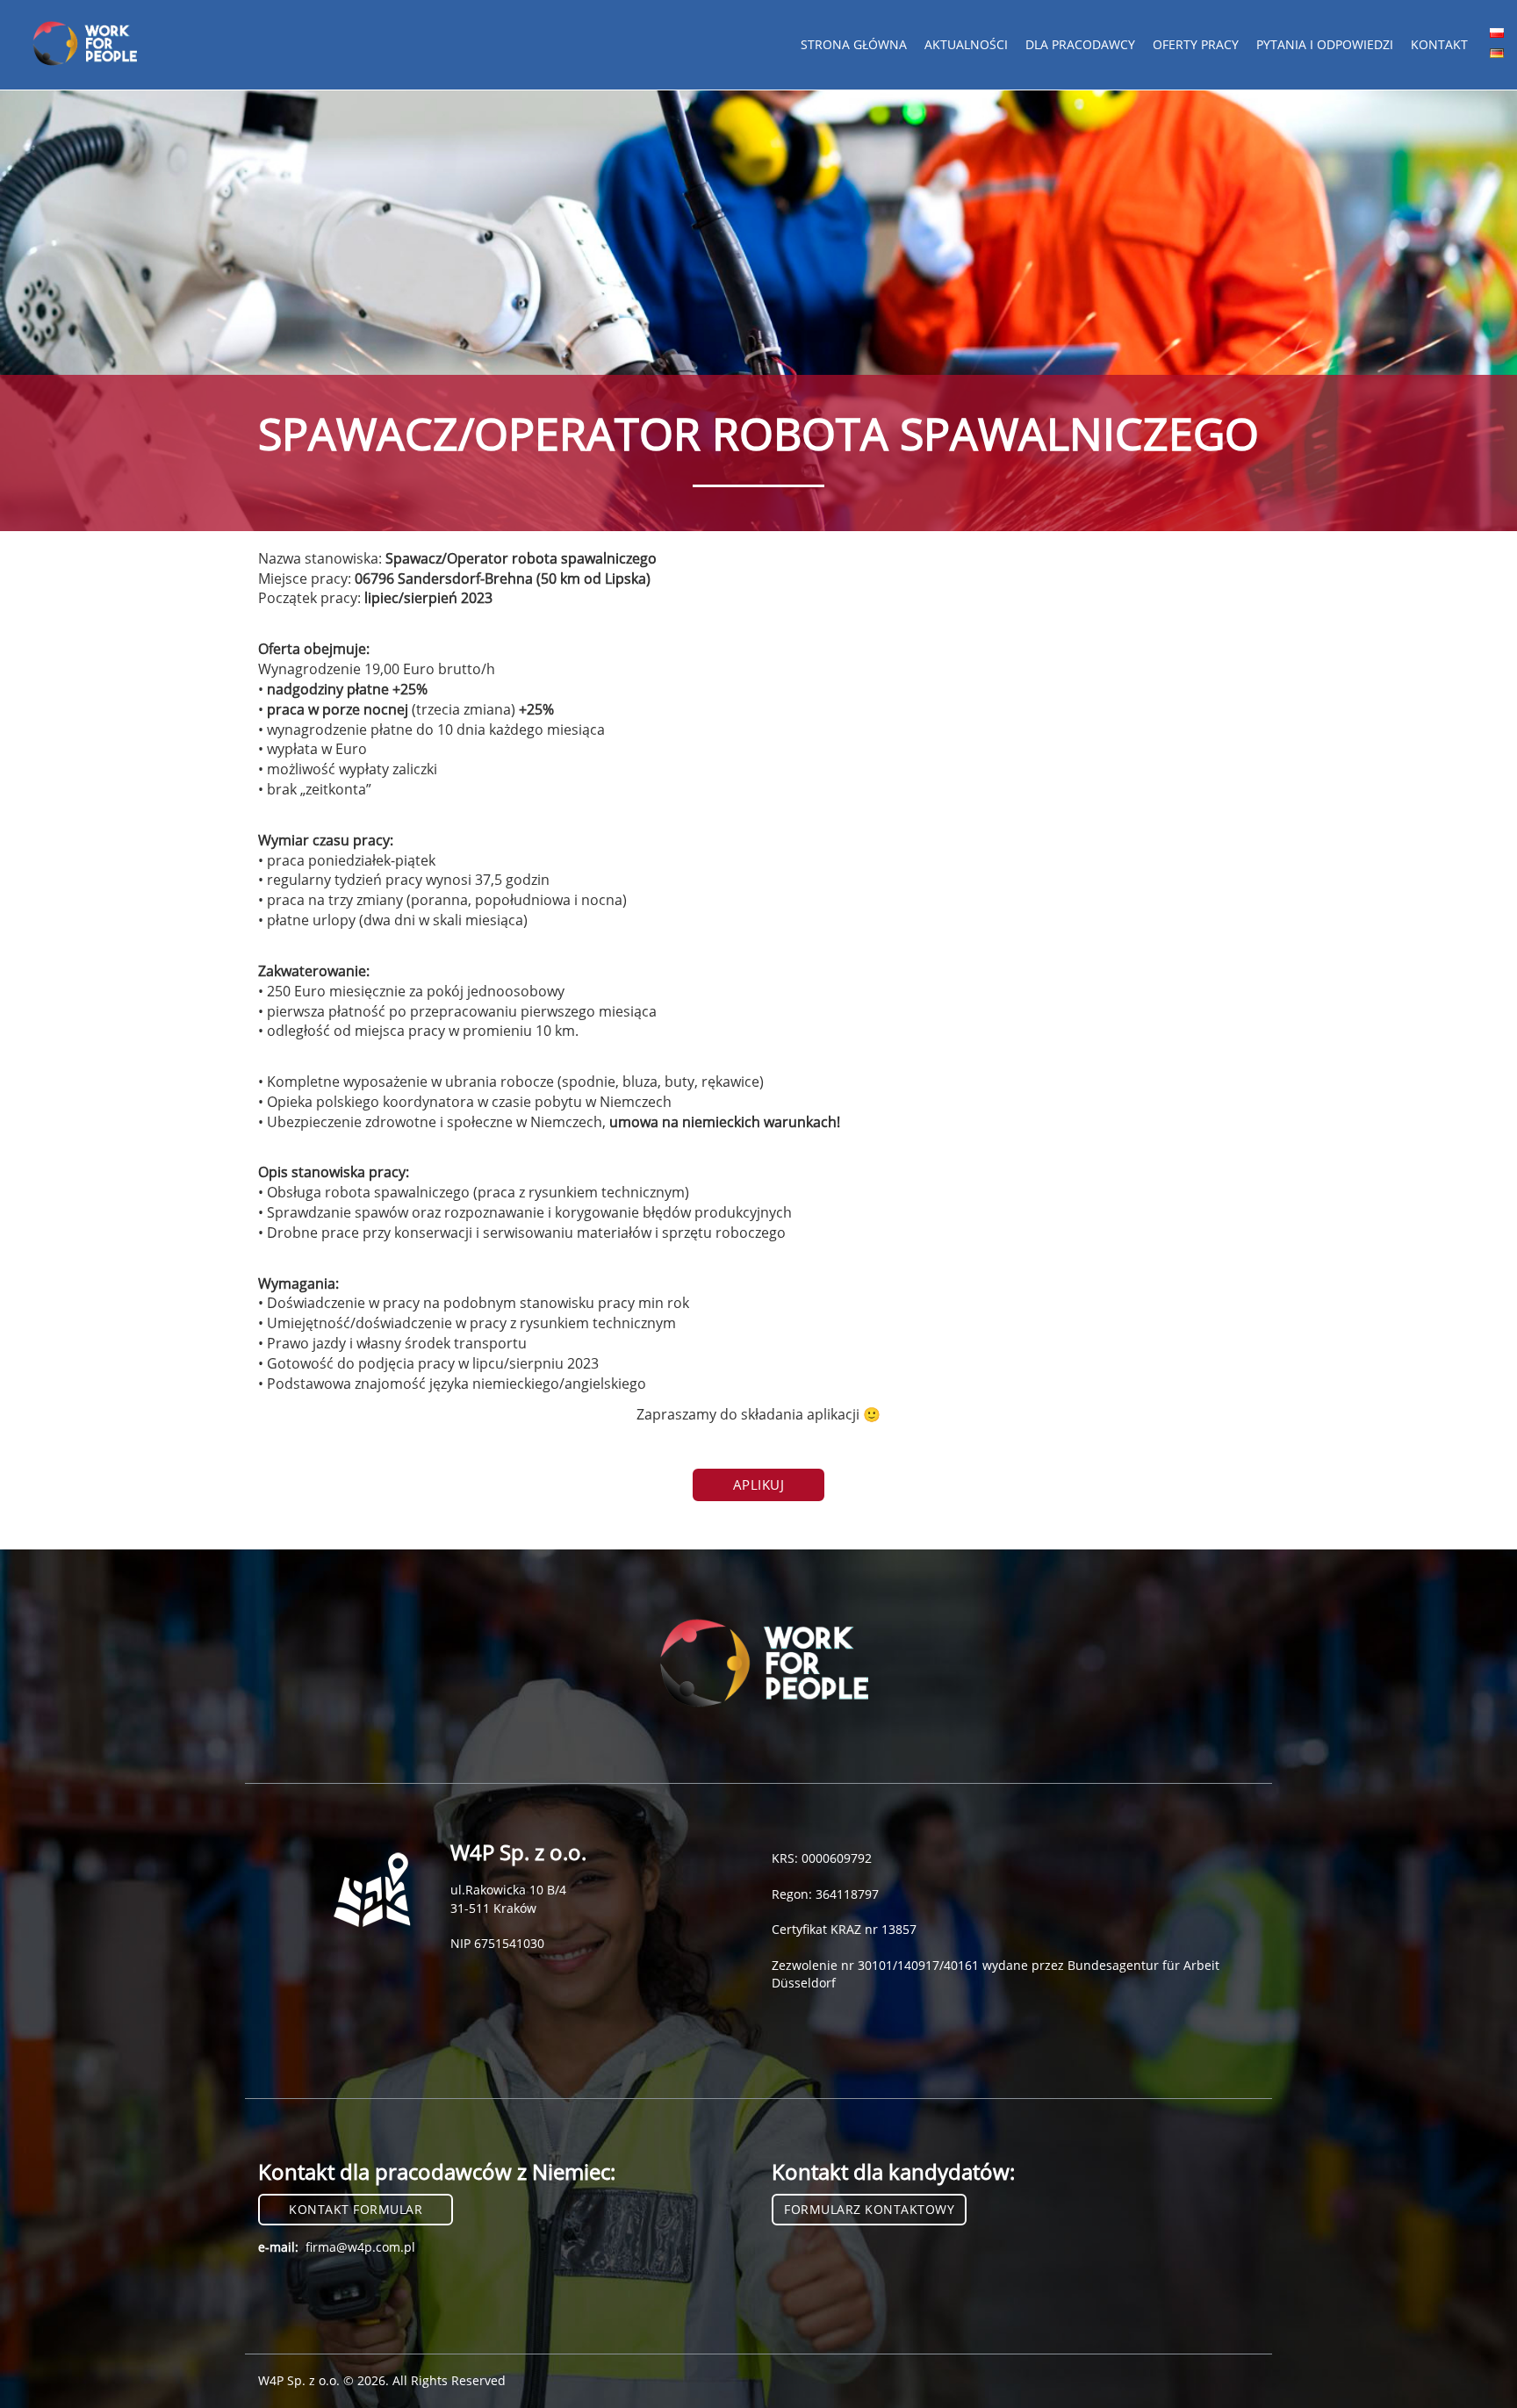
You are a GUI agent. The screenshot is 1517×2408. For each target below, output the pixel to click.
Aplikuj (759, 1484)
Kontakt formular (356, 2209)
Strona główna (854, 44)
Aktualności (966, 44)
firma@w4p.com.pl (360, 2247)
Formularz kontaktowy (869, 2209)
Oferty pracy (1196, 44)
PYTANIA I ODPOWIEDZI (1325, 44)
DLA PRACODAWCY (1080, 44)
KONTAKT (1439, 44)
